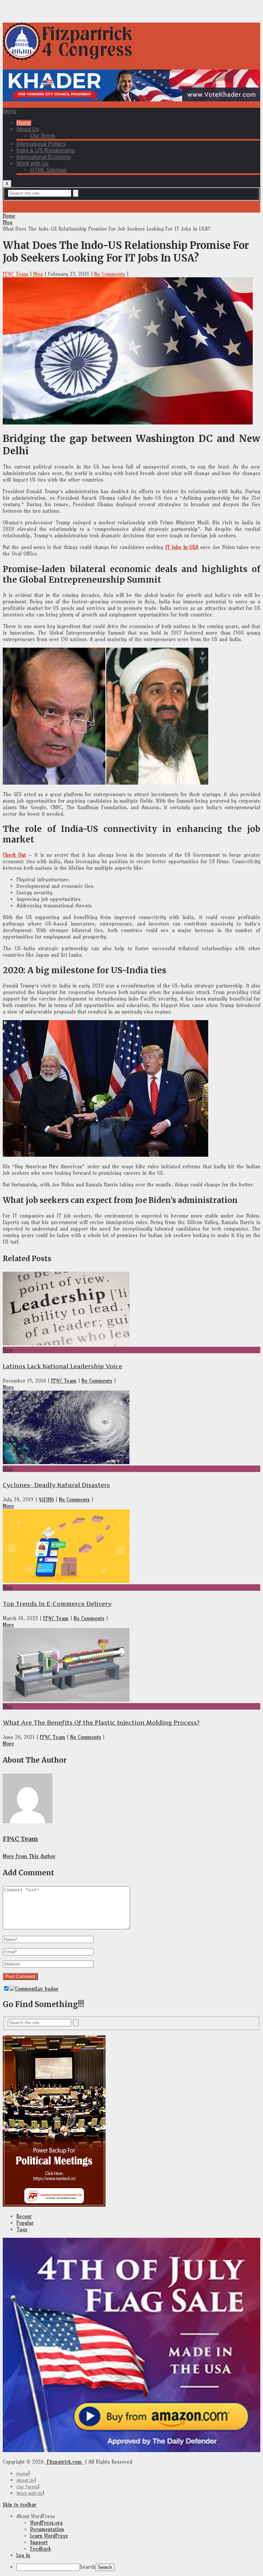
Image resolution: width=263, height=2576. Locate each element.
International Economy (44, 157)
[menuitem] (138, 2516)
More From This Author (29, 1856)
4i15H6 (46, 1500)
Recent (24, 2216)
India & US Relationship (46, 150)
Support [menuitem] (39, 2542)
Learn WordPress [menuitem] (49, 2536)
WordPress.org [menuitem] (46, 2523)
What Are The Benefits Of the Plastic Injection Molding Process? (101, 1723)
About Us (28, 129)
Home (24, 123)
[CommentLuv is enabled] (34, 1989)
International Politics (41, 144)
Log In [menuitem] (23, 2555)
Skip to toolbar (20, 2505)
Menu (10, 111)
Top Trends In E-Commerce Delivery (57, 1604)
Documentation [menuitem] (47, 2529)
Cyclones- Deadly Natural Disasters (56, 1485)
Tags (22, 2229)
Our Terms (43, 136)
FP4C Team (15, 274)
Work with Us (33, 163)
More (8, 1387)
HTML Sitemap (48, 170)
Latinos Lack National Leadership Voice (62, 1366)
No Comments (110, 274)
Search (87, 2567)
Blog (8, 222)
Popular (25, 2223)
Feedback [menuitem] (41, 2549)
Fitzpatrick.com (64, 2462)
